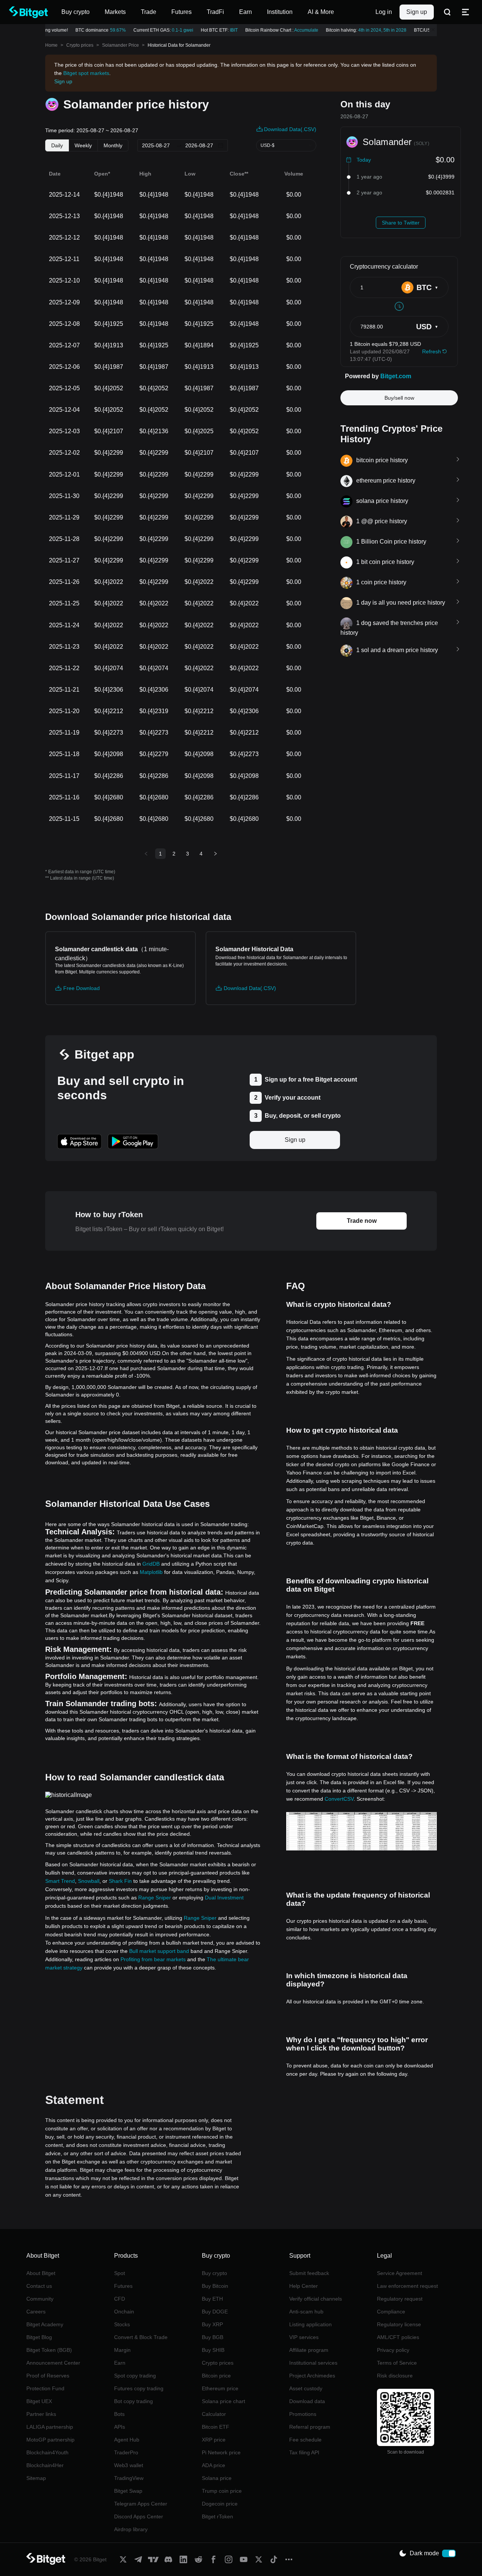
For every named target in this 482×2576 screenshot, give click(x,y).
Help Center (304, 2286)
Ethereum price (220, 2388)
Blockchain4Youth (47, 2452)
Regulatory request (400, 2299)
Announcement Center (53, 2363)
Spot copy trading (135, 2376)
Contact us (39, 2286)
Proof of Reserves (48, 2376)
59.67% (110, 30)
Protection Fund (45, 2388)
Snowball (89, 1881)
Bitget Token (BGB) (49, 2350)
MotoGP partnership (50, 2440)
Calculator (214, 2414)
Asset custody (306, 2388)
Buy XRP (212, 2324)
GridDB (151, 1564)
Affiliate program (309, 2350)
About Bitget (41, 2273)
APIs (120, 2427)
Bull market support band (159, 1951)
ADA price (214, 2465)
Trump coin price (222, 2491)
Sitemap (36, 2478)
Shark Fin (120, 1881)
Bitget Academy (45, 2324)
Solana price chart (223, 2401)
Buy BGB (213, 2337)
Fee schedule (305, 2440)
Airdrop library (131, 2529)
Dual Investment (224, 1898)
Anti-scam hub (306, 2312)
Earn (120, 2363)
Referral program (310, 2427)
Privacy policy (393, 2350)
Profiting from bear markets (153, 1959)
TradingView (129, 2478)
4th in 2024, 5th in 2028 (375, 30)
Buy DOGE (215, 2312)
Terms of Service (397, 2363)
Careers (36, 2312)
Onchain (124, 2312)
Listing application (310, 2324)
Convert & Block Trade (141, 2337)
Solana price (217, 2478)
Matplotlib (151, 1572)
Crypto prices (80, 45)
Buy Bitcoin (215, 2286)
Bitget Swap (128, 2491)
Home (51, 45)
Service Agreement (400, 2273)
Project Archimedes (312, 2376)
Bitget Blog (39, 2337)
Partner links (41, 2414)
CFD (120, 2299)
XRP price (214, 2440)
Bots (119, 2414)
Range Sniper (155, 1898)
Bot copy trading (133, 2401)
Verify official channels (316, 2299)
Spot (120, 2273)
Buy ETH (212, 2299)
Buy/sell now (399, 398)
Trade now (362, 1221)
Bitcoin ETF (216, 2427)
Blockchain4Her (45, 2465)
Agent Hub (127, 2440)
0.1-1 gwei (175, 30)
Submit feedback (309, 2273)
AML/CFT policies (398, 2337)
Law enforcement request (407, 2286)
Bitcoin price (216, 2376)
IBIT (226, 30)
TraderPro (126, 2452)
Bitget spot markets (86, 73)
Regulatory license (399, 2324)
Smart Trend (60, 1881)
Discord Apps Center (139, 2516)
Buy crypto (214, 2273)
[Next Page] (215, 854)
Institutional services (313, 2363)
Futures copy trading (139, 2388)
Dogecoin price (220, 2504)
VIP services (304, 2337)
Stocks (122, 2324)
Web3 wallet (129, 2465)
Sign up (417, 12)
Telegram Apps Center (141, 2504)
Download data (307, 2401)
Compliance (391, 2312)
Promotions (303, 2414)
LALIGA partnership (50, 2427)
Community (40, 2299)
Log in (384, 12)
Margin (122, 2350)
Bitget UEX (39, 2401)
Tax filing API (304, 2452)
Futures (123, 2286)
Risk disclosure (395, 2376)
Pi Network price (221, 2452)
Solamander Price (120, 45)
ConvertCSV (339, 1799)
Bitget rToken (217, 2516)
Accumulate (299, 30)
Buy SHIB (213, 2350)
